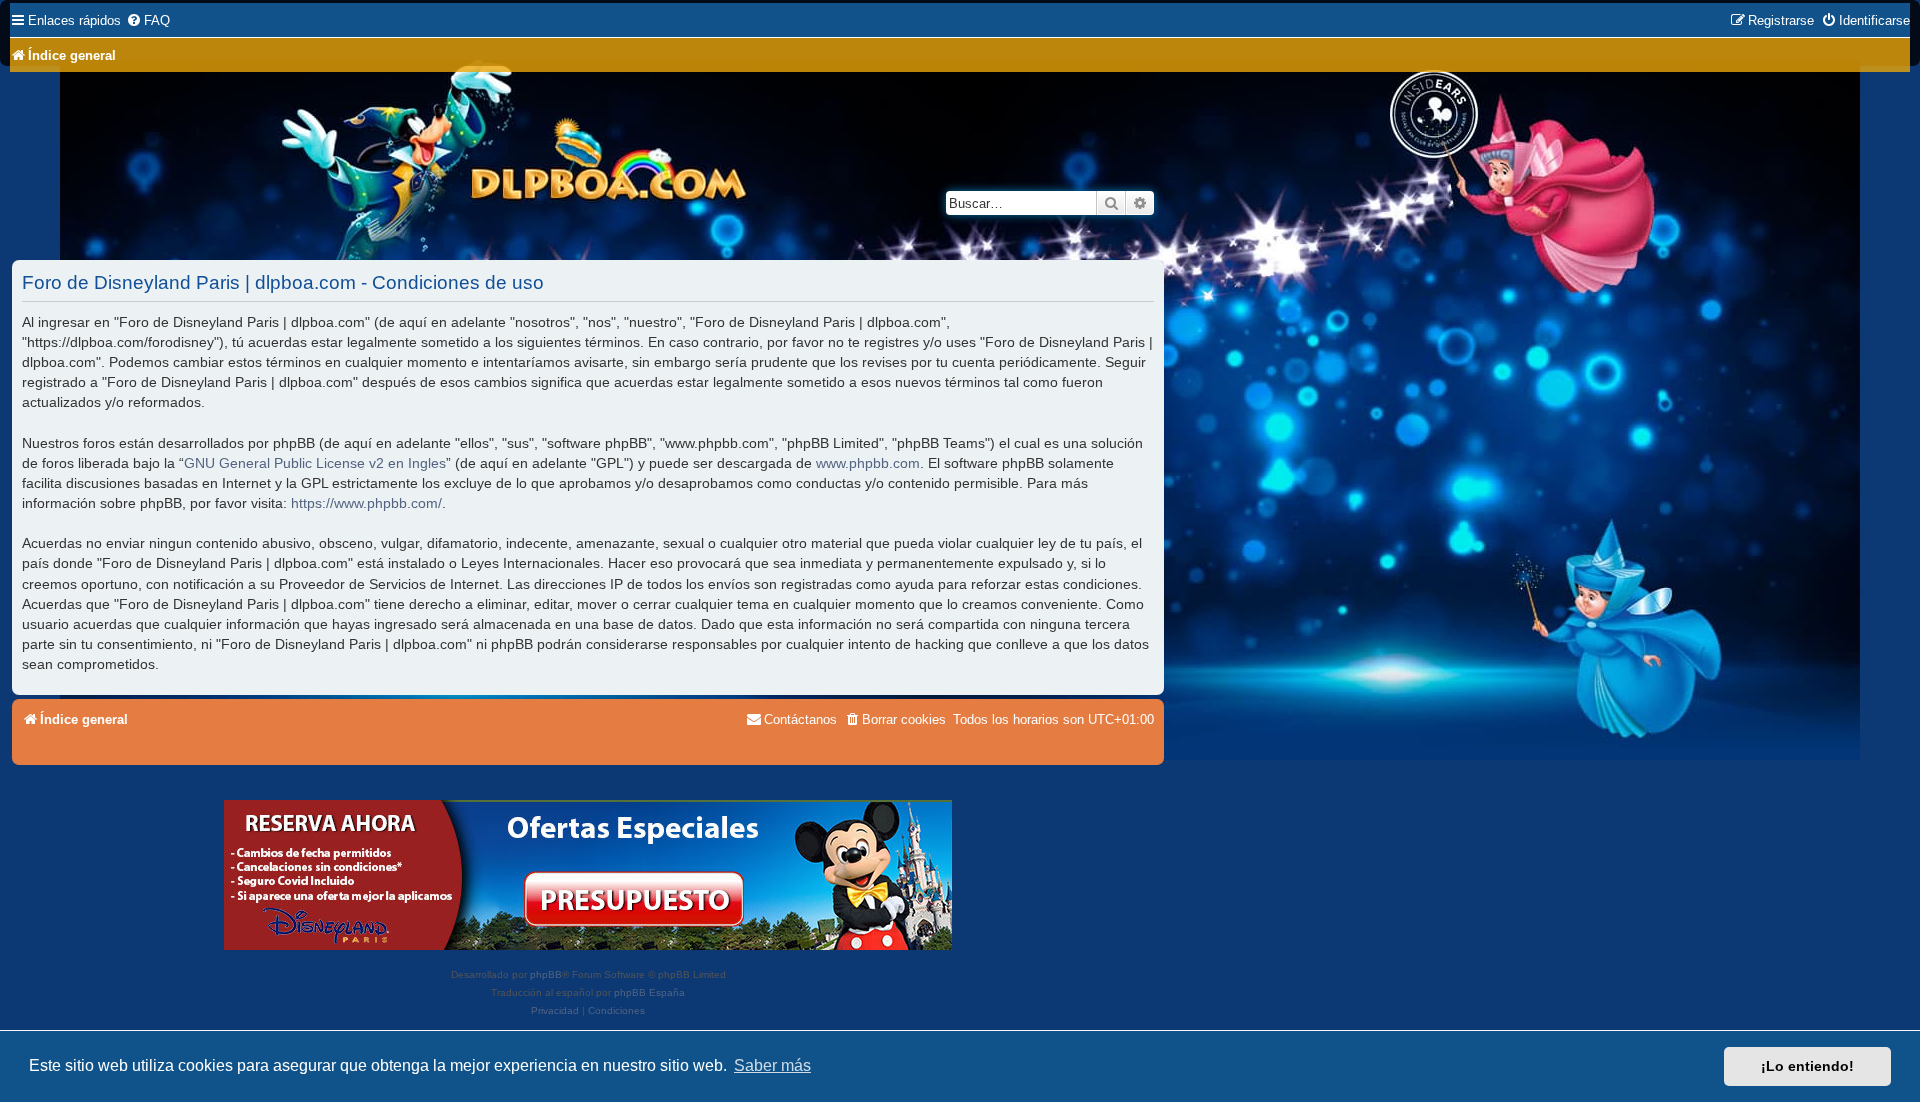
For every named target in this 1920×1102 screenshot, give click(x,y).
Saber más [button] (772, 1065)
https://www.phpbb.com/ (366, 503)
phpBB (546, 974)
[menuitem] (148, 20)
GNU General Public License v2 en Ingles (315, 463)
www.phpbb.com (868, 463)
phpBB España (649, 992)
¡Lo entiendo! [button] (1807, 1066)
